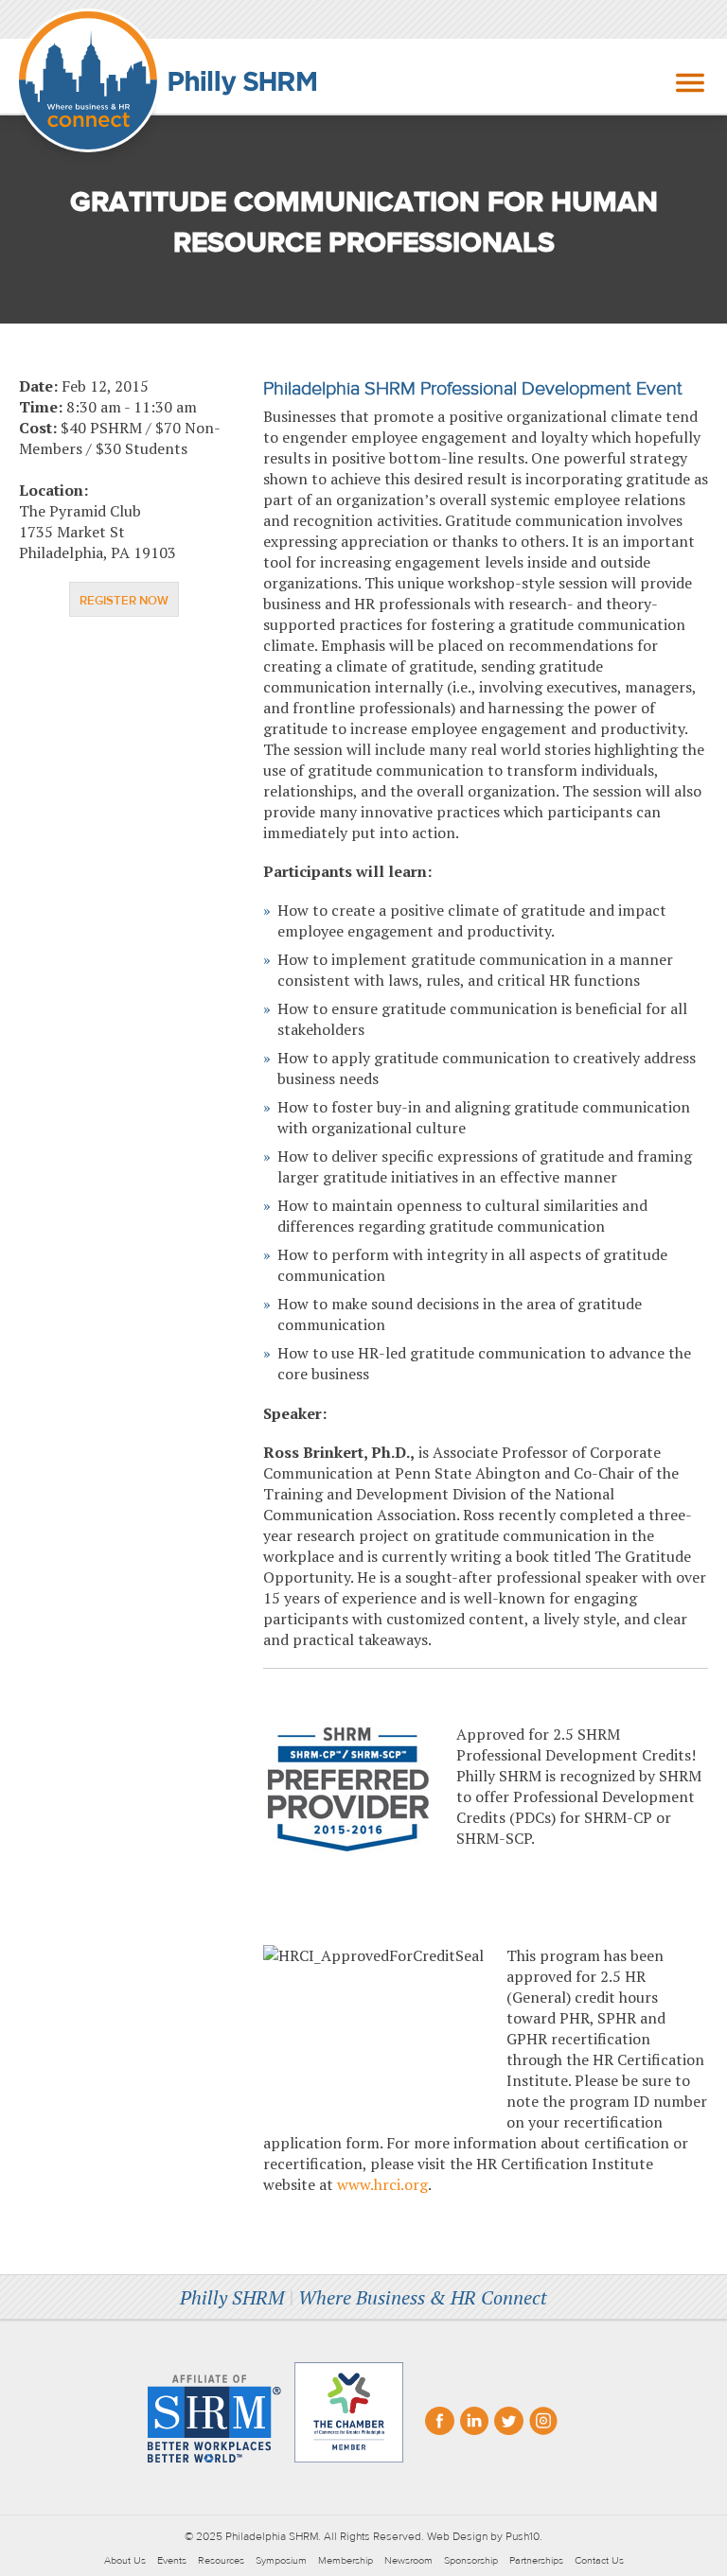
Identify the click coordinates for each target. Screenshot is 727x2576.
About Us (125, 2560)
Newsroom (408, 2560)
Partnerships (536, 2560)
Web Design (457, 2536)
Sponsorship (471, 2560)
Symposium (281, 2560)
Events (172, 2560)
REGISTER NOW (124, 601)
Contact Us (599, 2560)
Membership (346, 2560)
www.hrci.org (382, 2184)
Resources (221, 2560)
